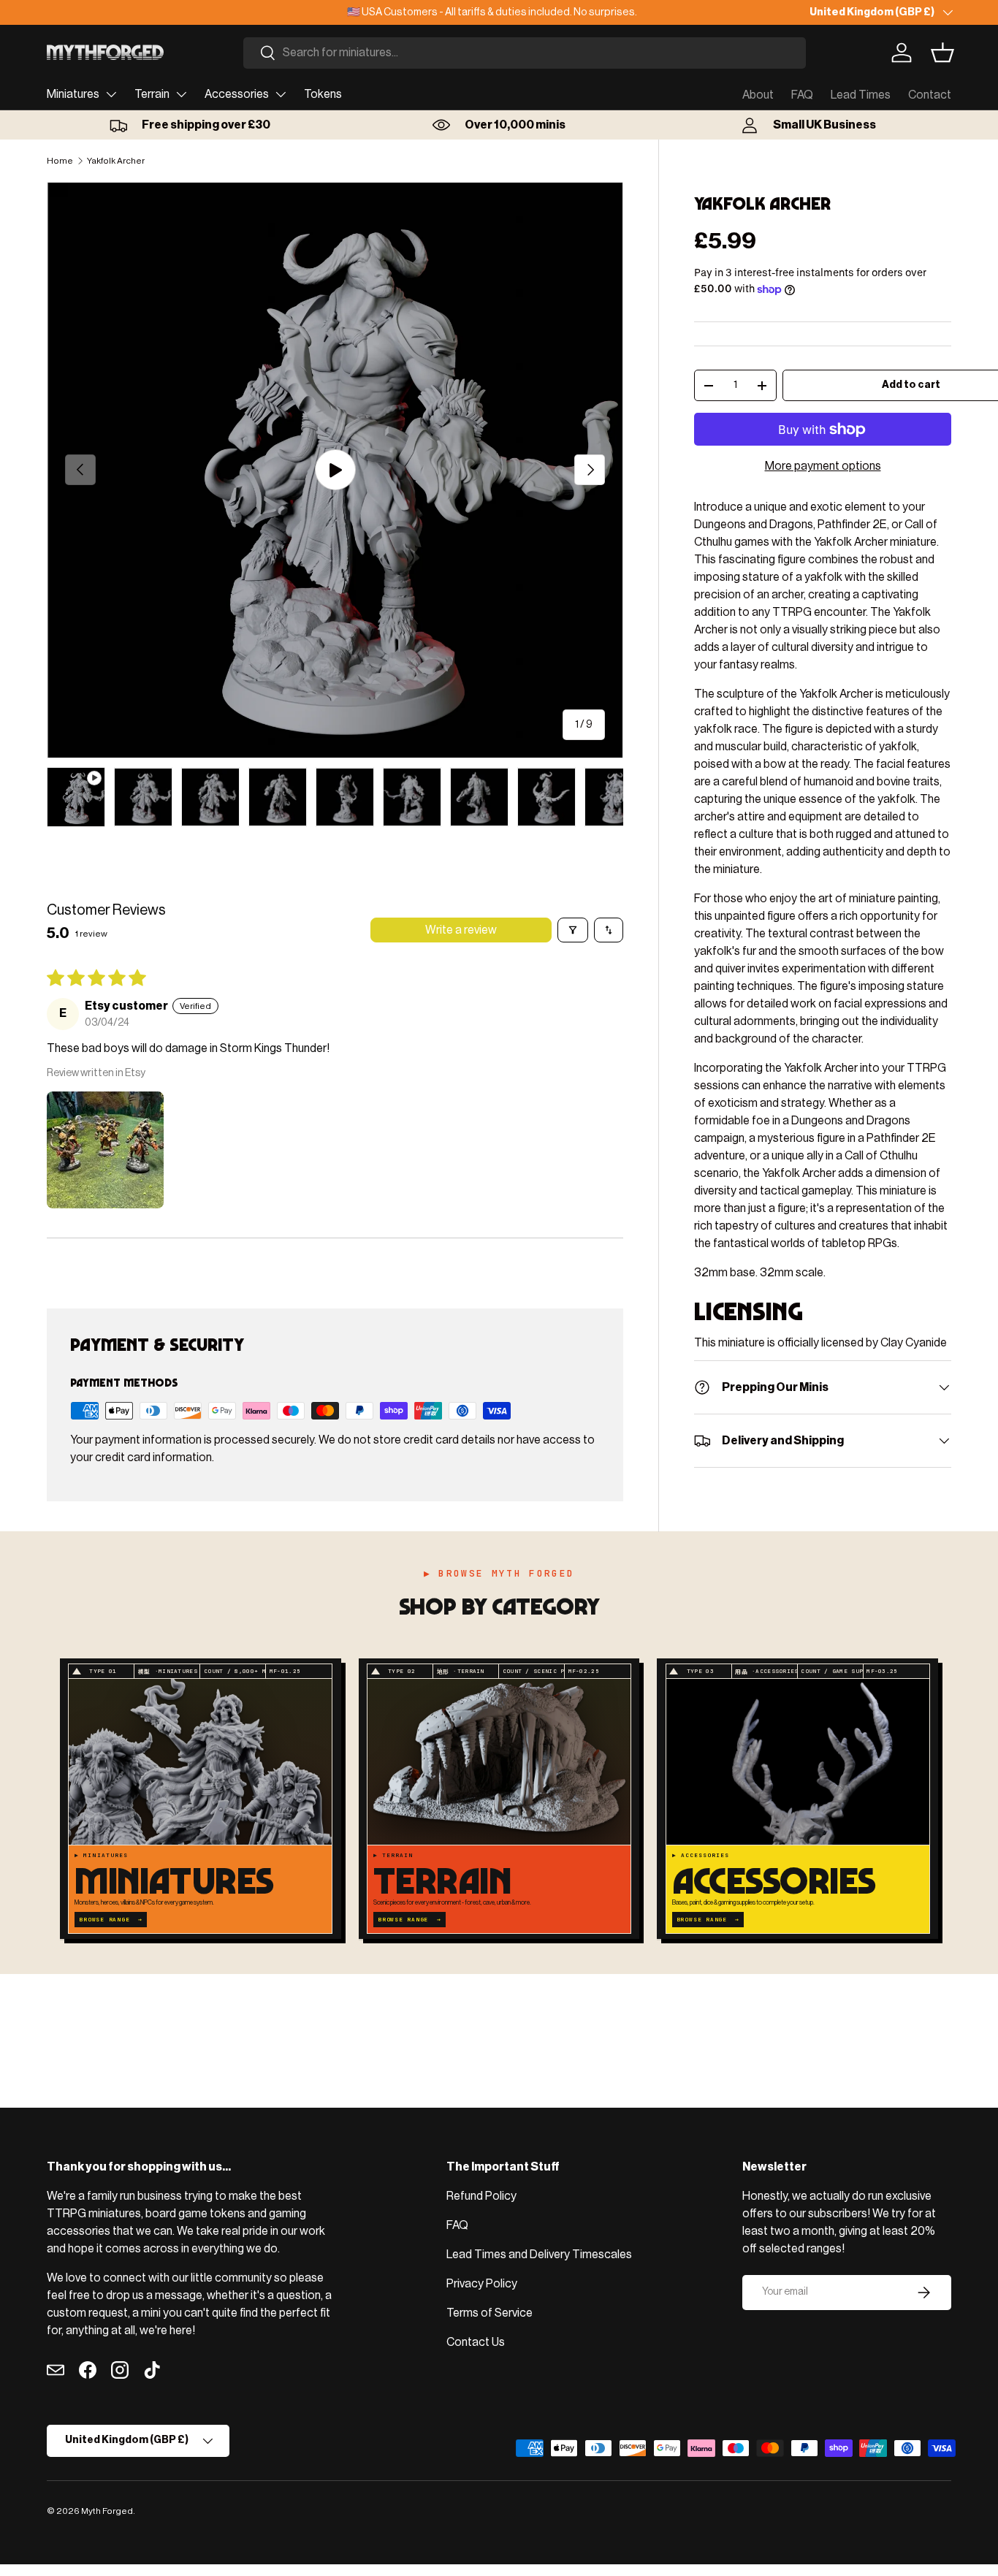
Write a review (461, 930)
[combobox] (525, 53)
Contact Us (476, 2342)
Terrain (152, 94)
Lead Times (861, 95)
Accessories (237, 94)
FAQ (802, 95)
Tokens (323, 94)
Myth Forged (107, 2511)
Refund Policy (481, 2196)
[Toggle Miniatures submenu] (111, 94)
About (758, 95)
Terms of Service (490, 2313)
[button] (942, 53)
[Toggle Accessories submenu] (281, 94)
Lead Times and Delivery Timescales (539, 2255)
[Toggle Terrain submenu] (181, 94)
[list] (335, 470)
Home (60, 161)
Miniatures (73, 94)
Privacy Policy (482, 2284)
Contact (930, 95)
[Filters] (573, 930)
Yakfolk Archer (116, 161)
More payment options (823, 466)
